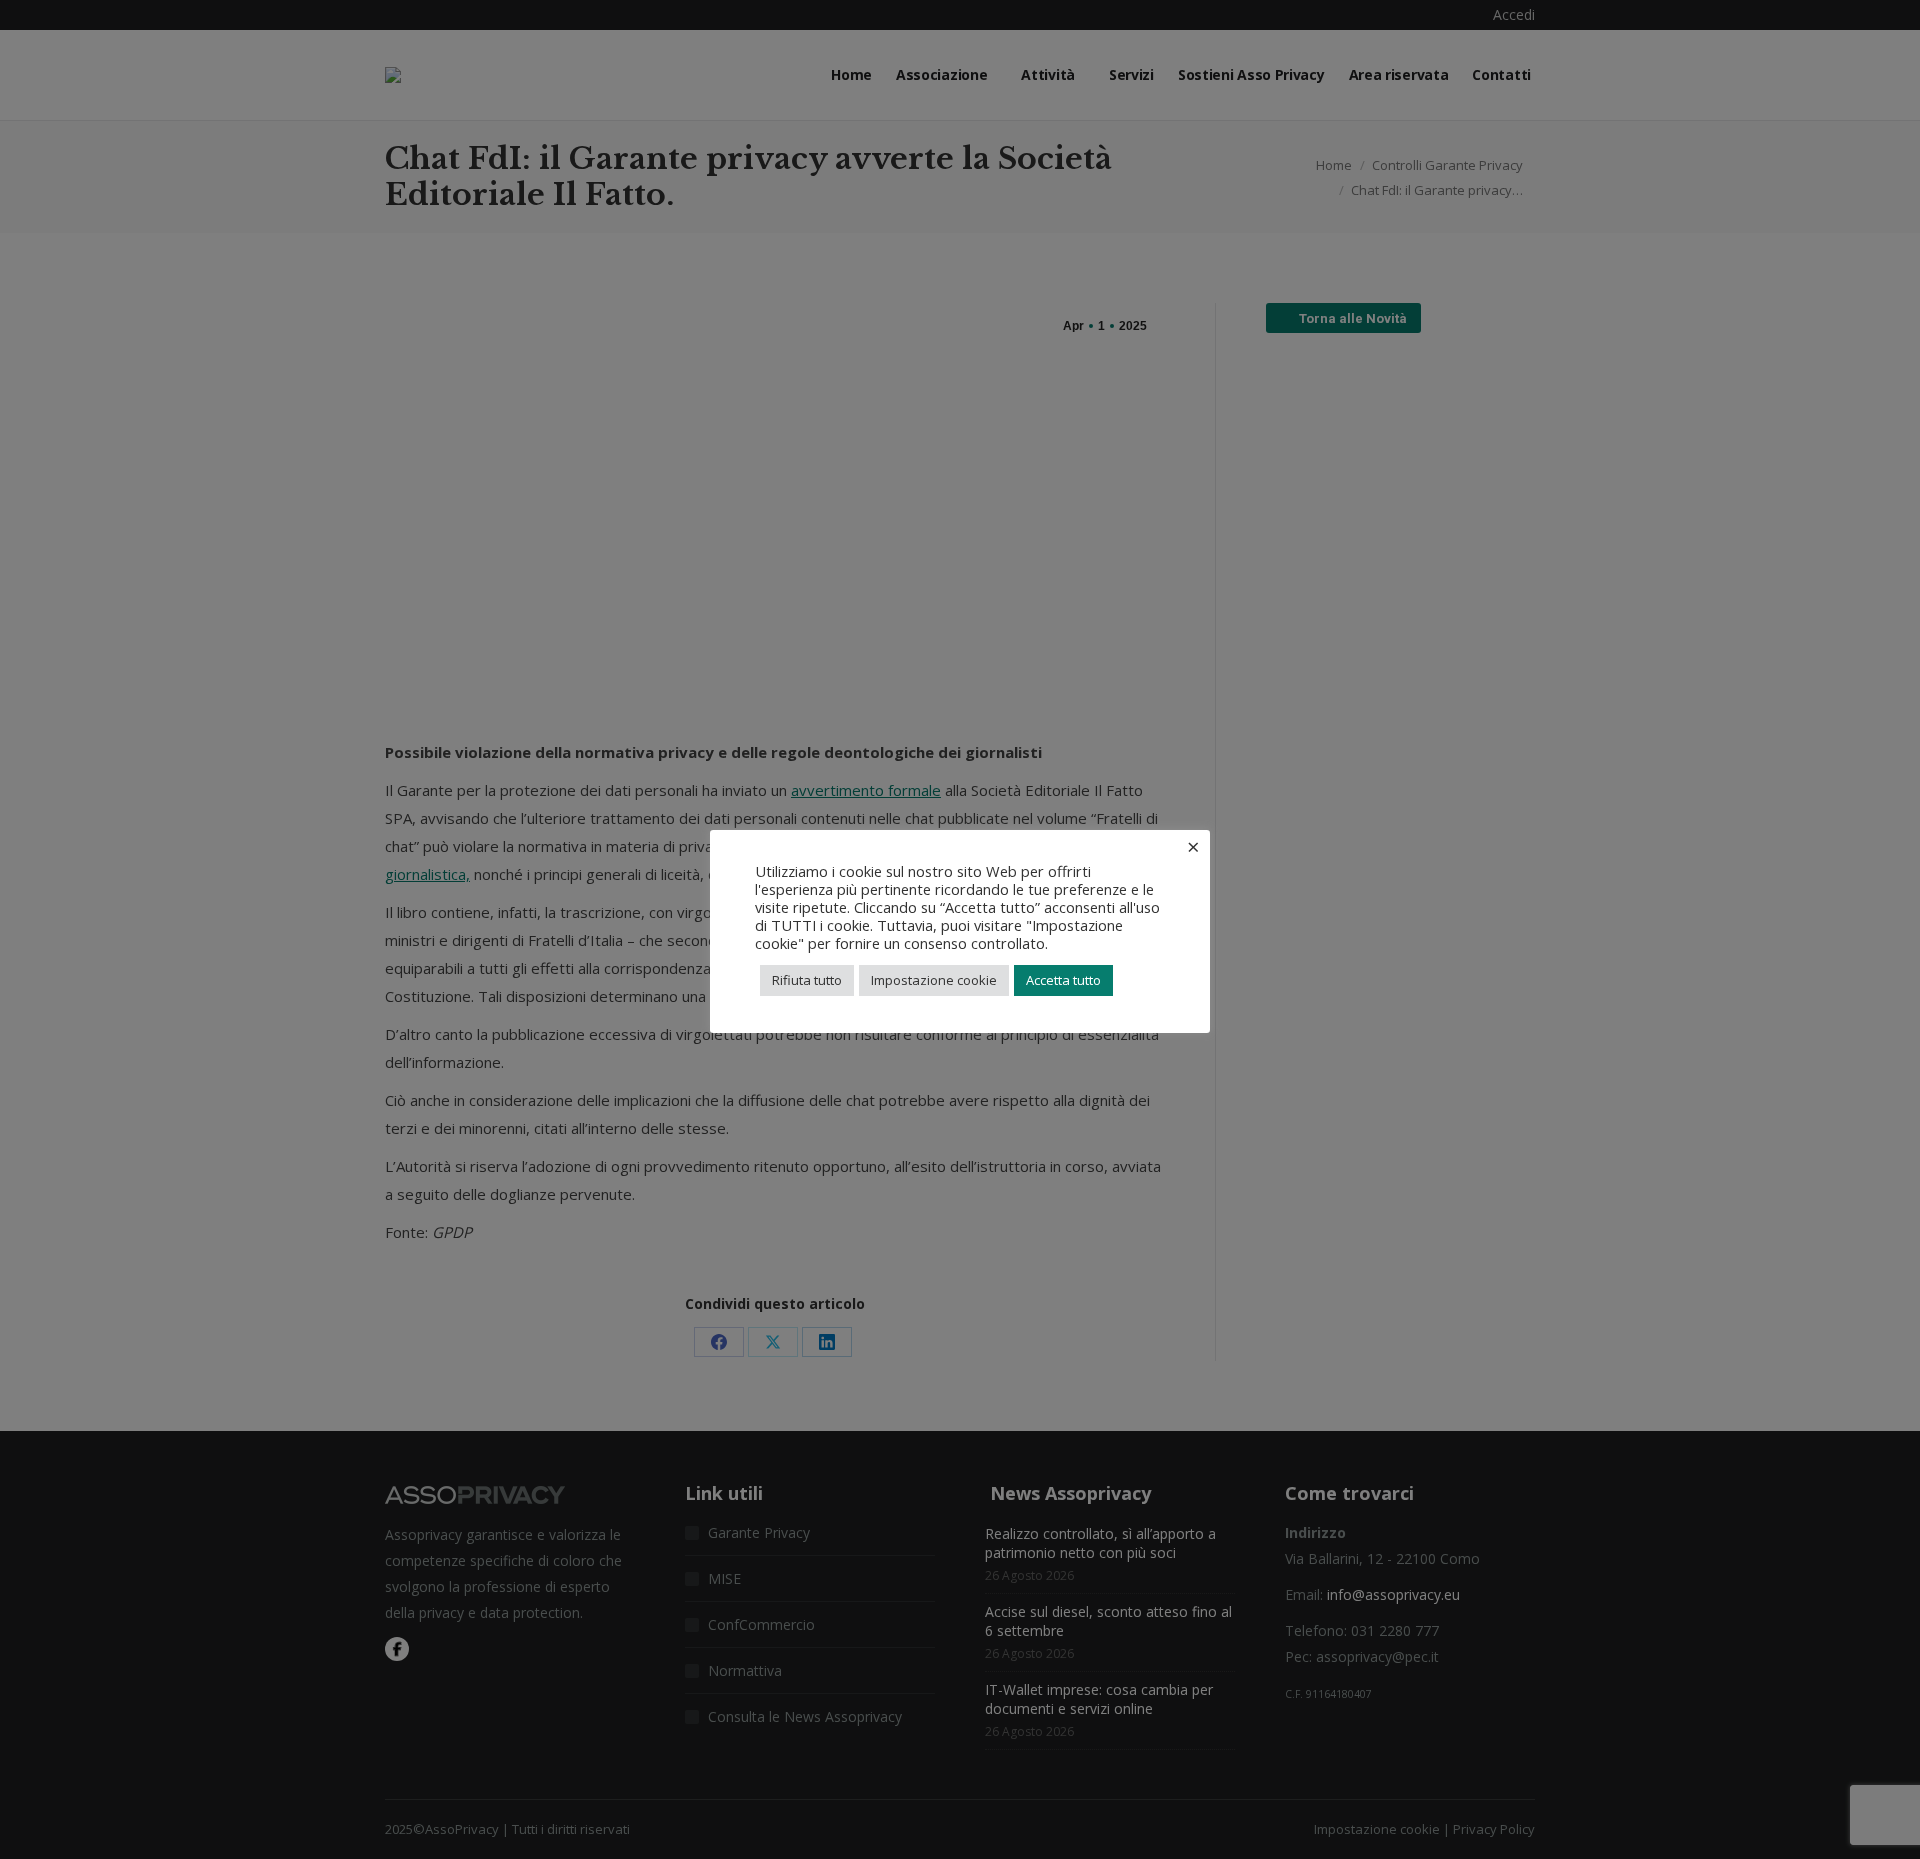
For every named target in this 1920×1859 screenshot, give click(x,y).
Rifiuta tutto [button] (807, 980)
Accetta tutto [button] (1063, 980)
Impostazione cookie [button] (934, 980)
